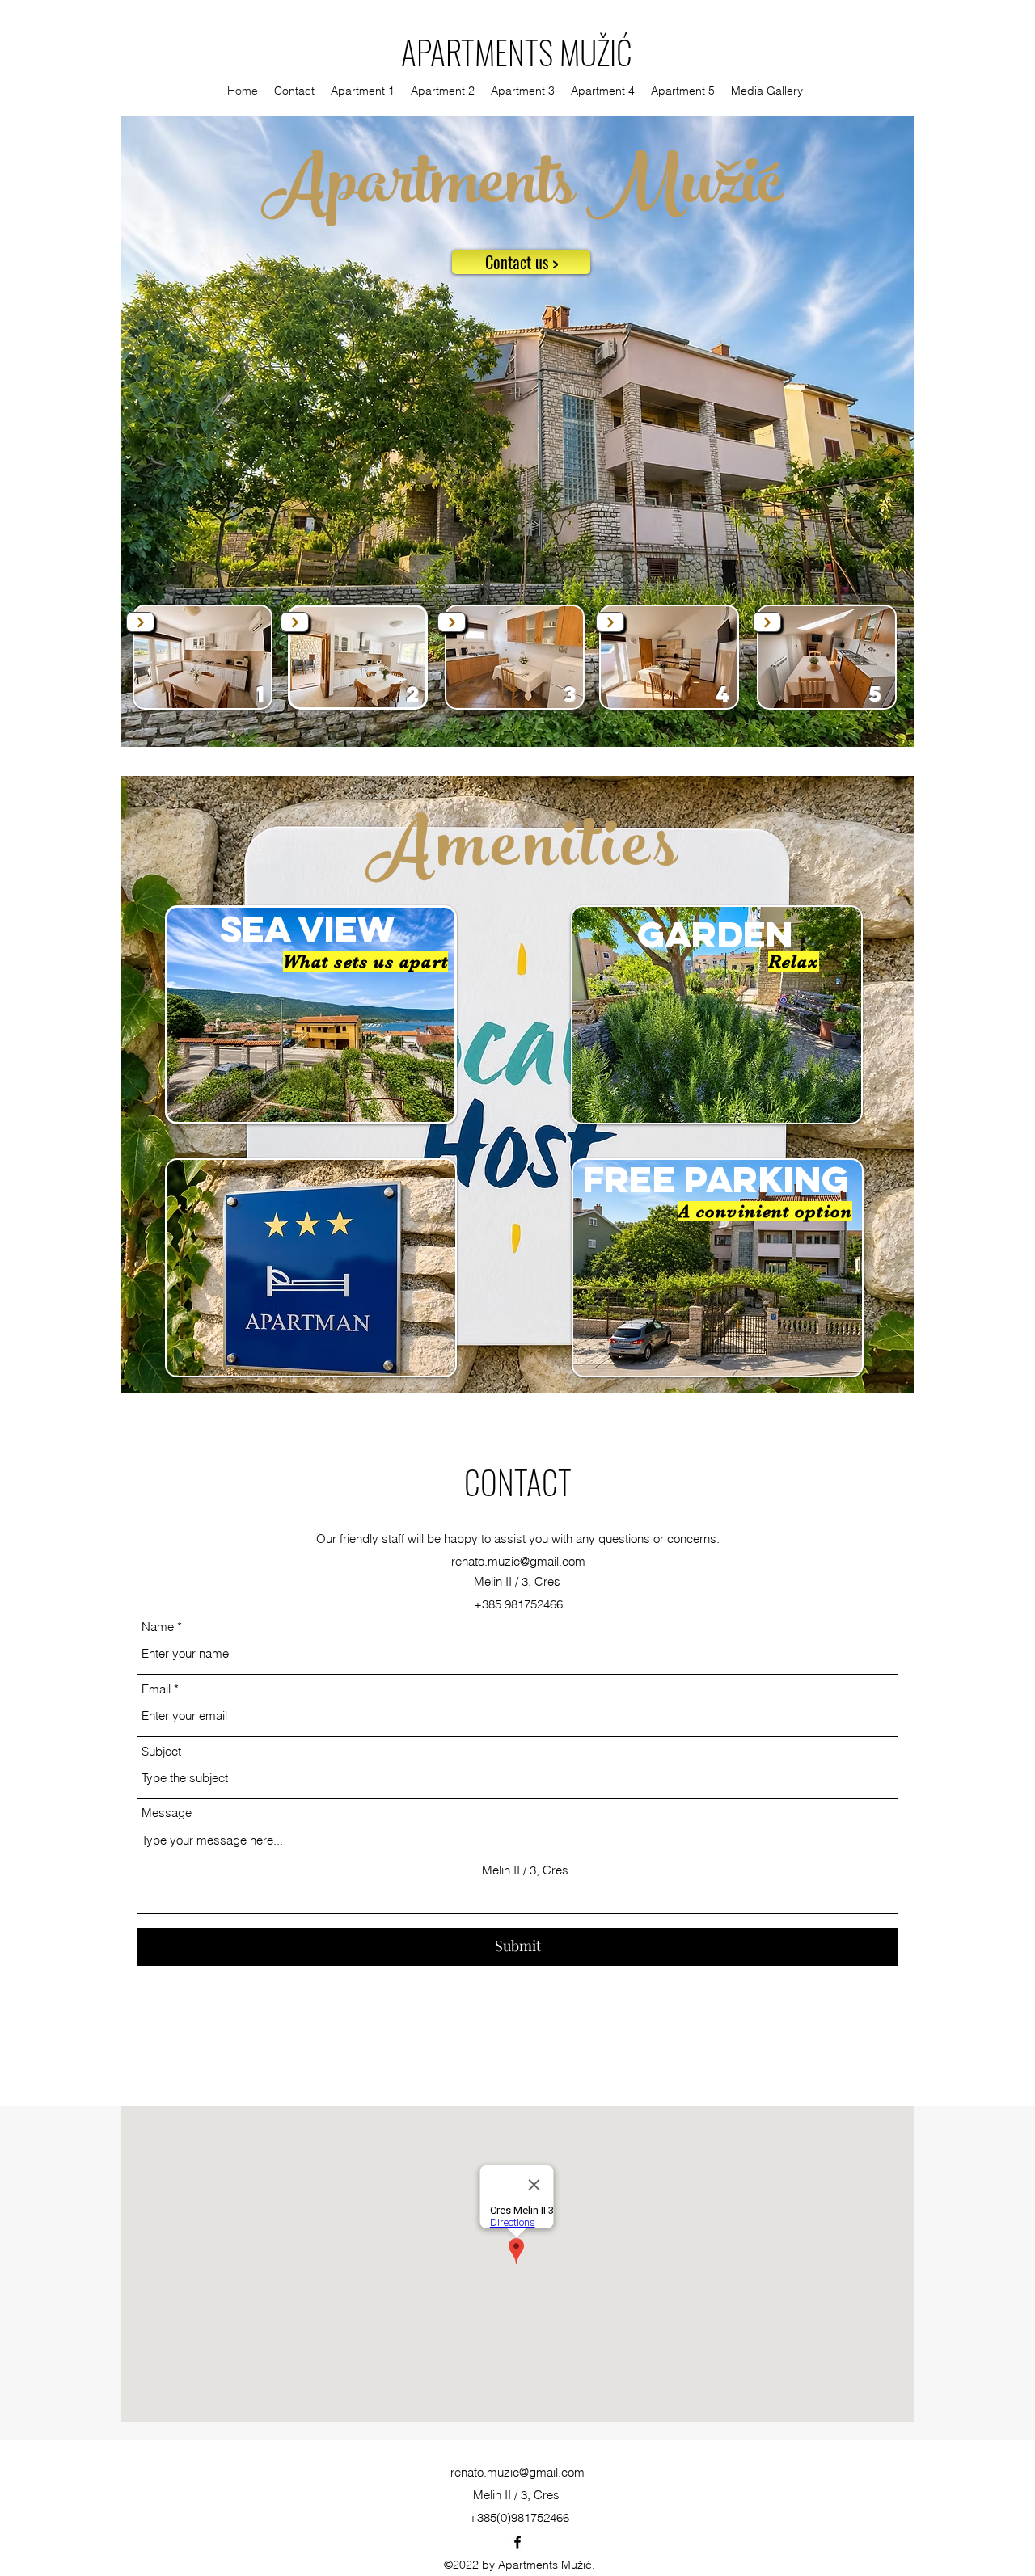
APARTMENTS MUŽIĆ (517, 52)
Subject (161, 1751)
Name (158, 1627)
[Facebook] (517, 2542)
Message (167, 1813)
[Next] (140, 622)
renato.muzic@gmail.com (518, 1561)
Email (156, 1689)
